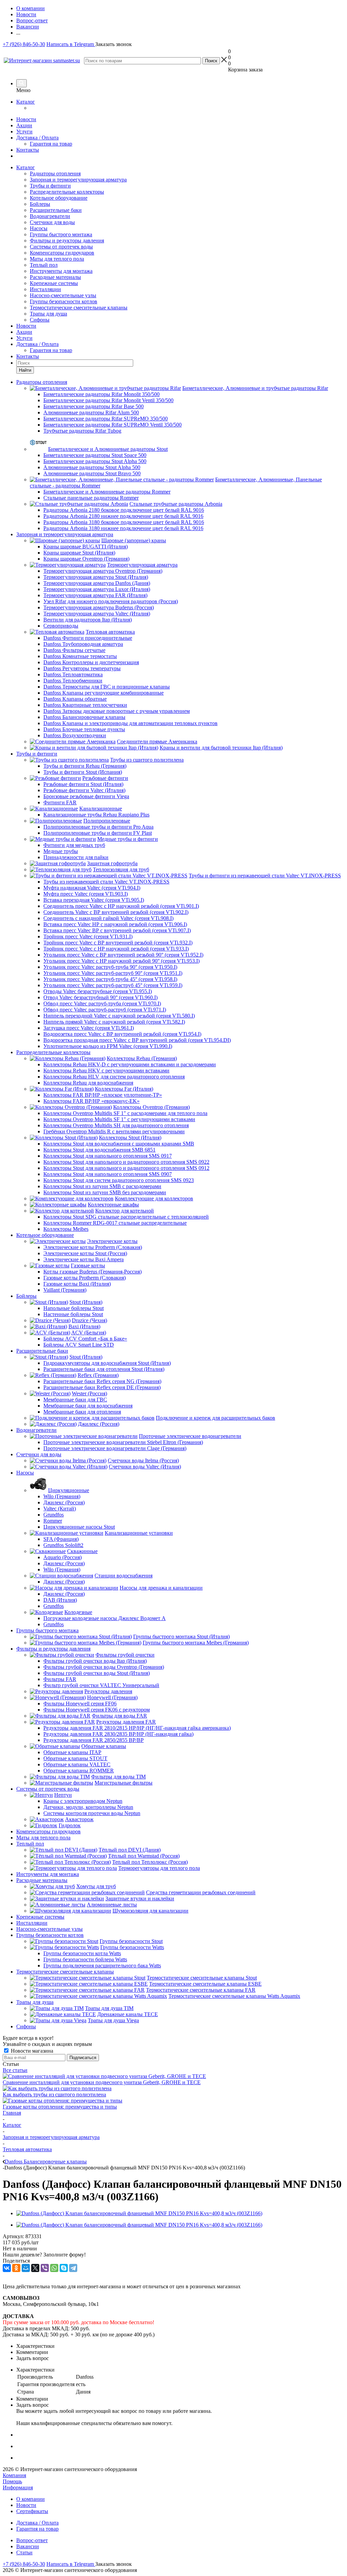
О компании (30, 2499)
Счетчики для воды (52, 222)
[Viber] (45, 2268)
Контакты (28, 150)
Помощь (12, 2481)
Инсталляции (45, 289)
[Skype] (64, 2268)
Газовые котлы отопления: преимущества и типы (60, 2107)
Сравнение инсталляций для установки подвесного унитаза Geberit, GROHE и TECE (102, 2082)
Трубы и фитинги (50, 186)
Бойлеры (40, 204)
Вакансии (28, 2546)
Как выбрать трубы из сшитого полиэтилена (54, 2094)
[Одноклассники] (16, 2268)
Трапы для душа (48, 314)
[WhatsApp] (54, 2268)
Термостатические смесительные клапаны (79, 308)
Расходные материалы (55, 277)
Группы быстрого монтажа (61, 234)
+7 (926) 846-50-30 (24, 44)
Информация (18, 2487)
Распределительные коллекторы (67, 192)
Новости (26, 119)
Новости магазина (31, 2051)
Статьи (24, 2552)
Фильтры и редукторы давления (67, 241)
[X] (35, 2268)
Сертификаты (32, 2511)
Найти (25, 370)
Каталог (26, 102)
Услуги (24, 132)
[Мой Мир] (26, 2268)
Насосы (39, 228)
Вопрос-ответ (32, 2540)
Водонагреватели (50, 216)
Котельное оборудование (59, 198)
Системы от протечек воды (61, 247)
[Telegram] (73, 2268)
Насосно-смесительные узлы (63, 295)
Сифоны (40, 320)
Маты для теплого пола (57, 259)
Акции (24, 125)
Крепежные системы (54, 283)
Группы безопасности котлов (64, 301)
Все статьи (15, 2070)
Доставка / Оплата (37, 138)
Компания (14, 2475)
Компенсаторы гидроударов (62, 253)
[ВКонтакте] (7, 2268)
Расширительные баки (56, 210)
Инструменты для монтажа (61, 271)
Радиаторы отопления (55, 173)
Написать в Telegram (71, 44)
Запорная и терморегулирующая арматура (78, 180)
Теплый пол (44, 265)
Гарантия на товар (51, 144)
